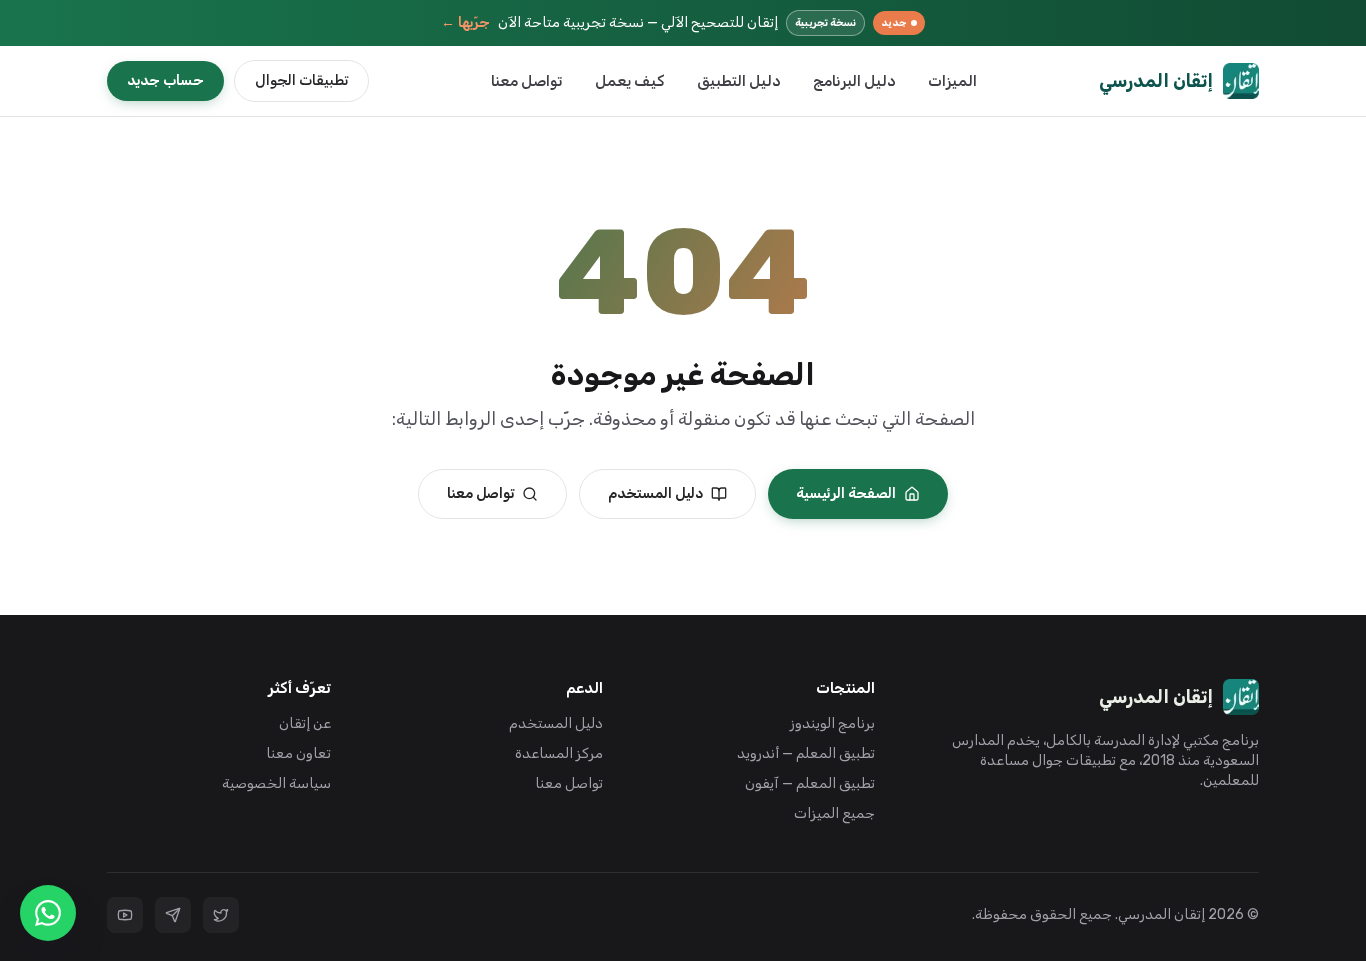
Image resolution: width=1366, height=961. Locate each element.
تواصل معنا (527, 81)
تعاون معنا (298, 753)
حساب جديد (165, 80)
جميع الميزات (834, 813)
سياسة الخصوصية (276, 783)
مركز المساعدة (559, 753)
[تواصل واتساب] (48, 913)
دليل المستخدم (655, 493)
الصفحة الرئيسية (846, 493)
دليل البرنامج (854, 81)
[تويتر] (221, 915)
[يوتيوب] (125, 915)
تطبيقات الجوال (301, 80)
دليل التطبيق (739, 81)
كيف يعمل (630, 81)
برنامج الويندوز (832, 723)
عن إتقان (305, 723)
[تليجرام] (173, 915)
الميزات (952, 81)
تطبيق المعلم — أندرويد (806, 753)
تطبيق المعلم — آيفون (810, 783)
